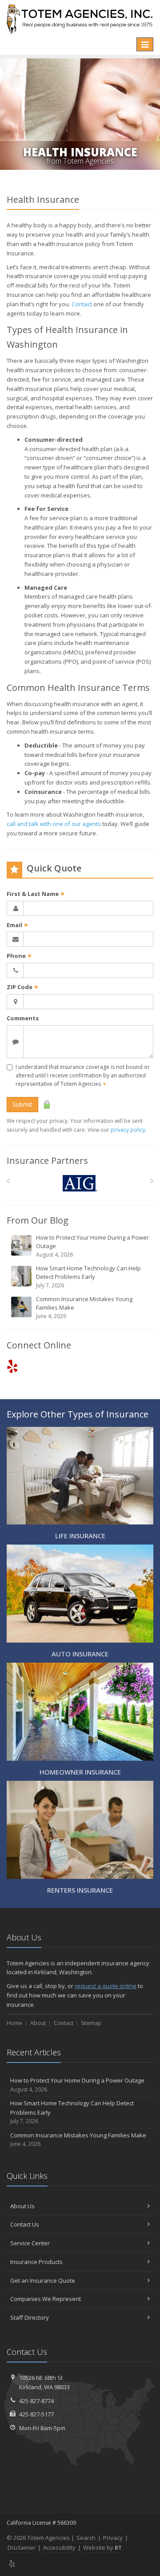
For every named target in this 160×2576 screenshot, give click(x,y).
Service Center (30, 2243)
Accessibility (59, 2547)
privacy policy (128, 1130)
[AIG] (80, 1183)
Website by (102, 2547)
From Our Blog (38, 1220)
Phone (19, 956)
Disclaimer (22, 2547)
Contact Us (25, 2224)
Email (18, 925)
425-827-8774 (36, 2401)
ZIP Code (23, 987)
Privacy (113, 2538)
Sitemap (91, 2023)
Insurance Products (36, 2262)
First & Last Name (36, 894)
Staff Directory (30, 2317)
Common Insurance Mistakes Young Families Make (84, 1307)
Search (86, 2538)
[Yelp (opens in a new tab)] (12, 1366)
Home (14, 2023)
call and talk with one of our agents (54, 824)
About (38, 2023)
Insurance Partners (47, 1161)
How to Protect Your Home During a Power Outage (92, 1246)
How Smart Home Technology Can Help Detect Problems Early (88, 1277)
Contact (82, 304)
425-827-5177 (36, 2414)
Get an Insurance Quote (43, 2280)
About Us (22, 2206)
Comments (23, 1018)
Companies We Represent (46, 2299)
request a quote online (106, 1986)
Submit (22, 1104)
